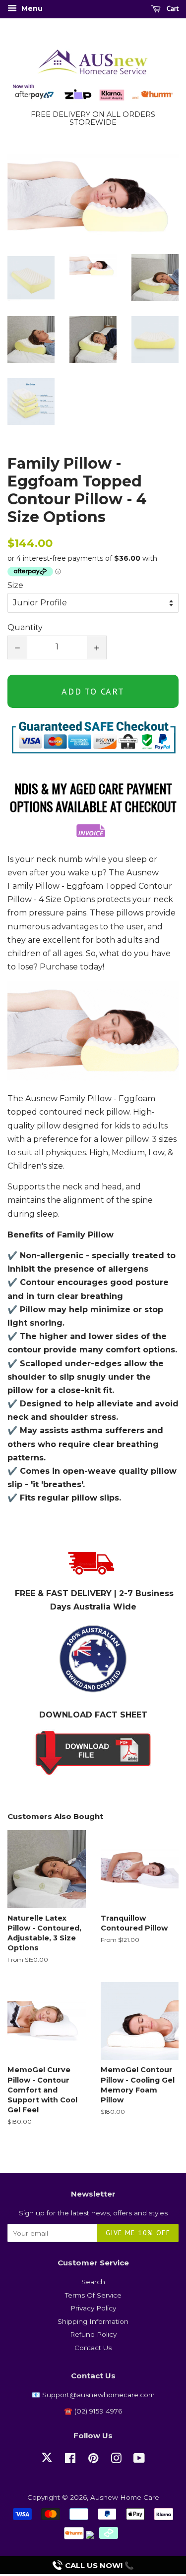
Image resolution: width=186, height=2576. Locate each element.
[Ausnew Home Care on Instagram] (116, 2460)
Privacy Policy (93, 2308)
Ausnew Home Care (125, 2497)
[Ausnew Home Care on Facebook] (70, 2460)
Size (15, 585)
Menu (31, 8)
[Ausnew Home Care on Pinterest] (93, 2460)
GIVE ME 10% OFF (138, 2233)
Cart (172, 8)
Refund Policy (93, 2334)
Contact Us (93, 2348)
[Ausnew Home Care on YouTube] (139, 2460)
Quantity (25, 627)
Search (93, 2282)
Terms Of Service (93, 2295)
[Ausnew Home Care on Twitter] (47, 2463)
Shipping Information (93, 2321)
